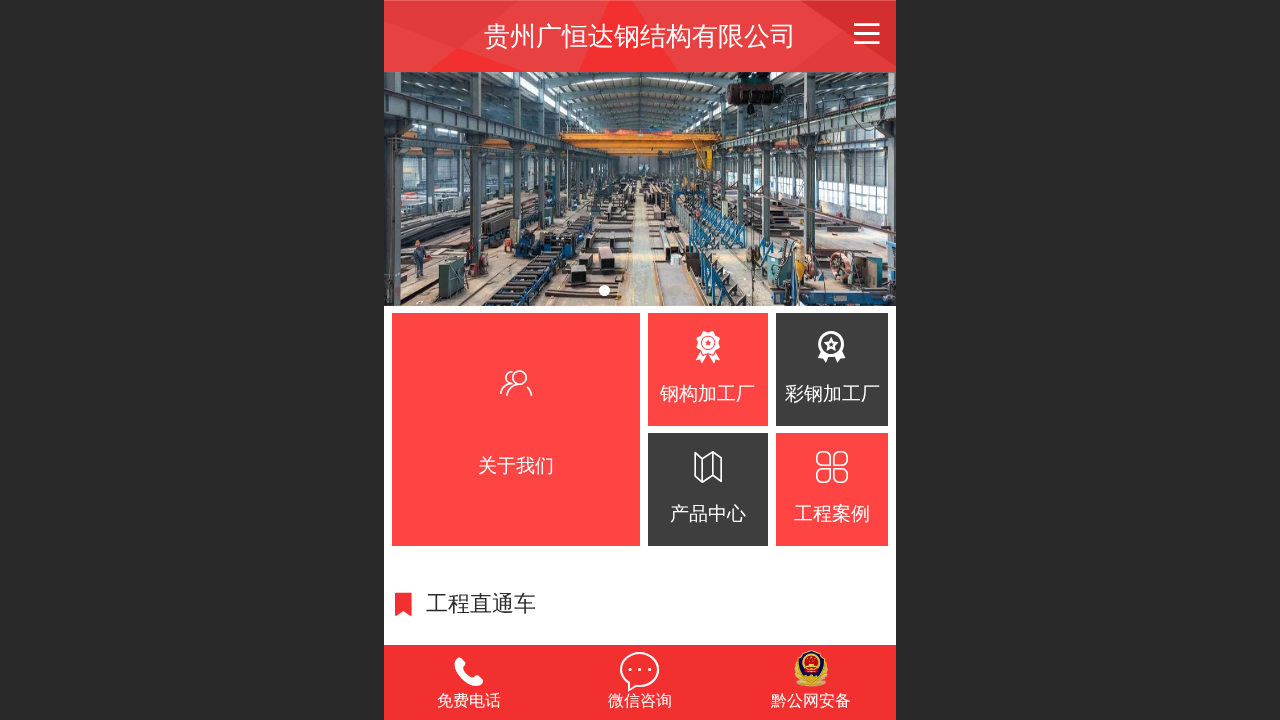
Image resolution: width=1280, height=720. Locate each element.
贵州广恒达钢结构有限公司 (640, 36)
